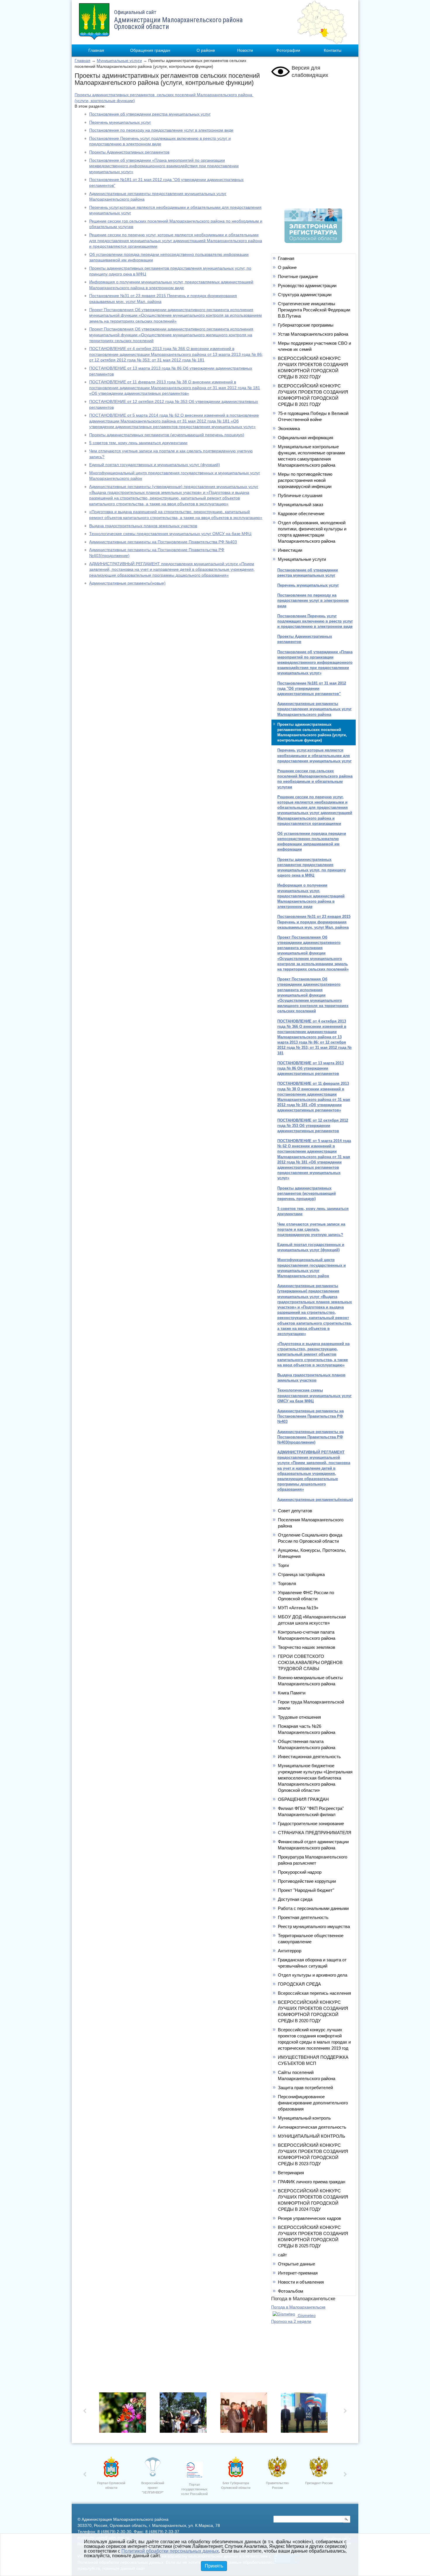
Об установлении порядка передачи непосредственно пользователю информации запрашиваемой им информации (312, 842)
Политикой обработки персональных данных (170, 2551)
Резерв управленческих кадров (309, 2218)
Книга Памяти (292, 1693)
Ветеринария (291, 2173)
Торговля (287, 1583)
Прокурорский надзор (300, 1872)
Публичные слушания (300, 495)
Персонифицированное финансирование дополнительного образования (313, 2103)
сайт (282, 2255)
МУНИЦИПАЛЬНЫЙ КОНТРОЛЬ (312, 2136)
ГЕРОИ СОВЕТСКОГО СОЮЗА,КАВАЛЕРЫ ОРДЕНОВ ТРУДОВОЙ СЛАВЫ (310, 1662)
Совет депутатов (295, 1511)
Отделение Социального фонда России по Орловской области (310, 1538)
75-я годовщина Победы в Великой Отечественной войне (313, 416)
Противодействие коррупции (307, 1881)
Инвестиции (290, 550)
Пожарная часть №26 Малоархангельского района (307, 1729)
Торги (283, 1565)
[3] (245, 2414)
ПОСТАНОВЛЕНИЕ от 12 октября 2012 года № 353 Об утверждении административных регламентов (313, 1126)
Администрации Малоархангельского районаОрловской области (178, 20)
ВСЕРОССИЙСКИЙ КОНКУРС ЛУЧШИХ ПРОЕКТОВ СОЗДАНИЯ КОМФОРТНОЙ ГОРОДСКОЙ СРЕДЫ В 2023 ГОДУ (313, 2154)
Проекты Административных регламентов (129, 152)
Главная (96, 50)
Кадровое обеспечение (301, 514)
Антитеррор (290, 1951)
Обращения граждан (150, 50)
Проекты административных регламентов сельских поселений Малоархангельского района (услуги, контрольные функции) (312, 732)
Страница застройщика (301, 1574)
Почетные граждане (298, 276)
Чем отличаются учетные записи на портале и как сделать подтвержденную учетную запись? (311, 1229)
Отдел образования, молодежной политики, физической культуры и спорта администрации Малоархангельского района (312, 532)
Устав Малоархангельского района (313, 334)
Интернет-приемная (298, 2273)
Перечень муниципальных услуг (120, 122)
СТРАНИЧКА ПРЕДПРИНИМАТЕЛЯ (315, 1833)
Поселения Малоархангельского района (311, 1523)
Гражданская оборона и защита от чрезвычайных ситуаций (312, 1963)
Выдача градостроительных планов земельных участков (143, 526)
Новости (245, 50)
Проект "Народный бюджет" (306, 1890)
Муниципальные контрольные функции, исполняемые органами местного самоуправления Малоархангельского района (311, 456)
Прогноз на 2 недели (291, 2321)
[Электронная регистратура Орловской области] (313, 242)
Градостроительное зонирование (311, 1824)
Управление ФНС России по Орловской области (306, 1596)
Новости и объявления (301, 2282)
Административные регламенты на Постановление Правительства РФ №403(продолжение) (311, 1437)
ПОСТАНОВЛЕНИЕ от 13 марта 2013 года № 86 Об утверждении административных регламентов (311, 1068)
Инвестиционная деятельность (309, 1757)
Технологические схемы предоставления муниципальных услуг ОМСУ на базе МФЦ (170, 534)
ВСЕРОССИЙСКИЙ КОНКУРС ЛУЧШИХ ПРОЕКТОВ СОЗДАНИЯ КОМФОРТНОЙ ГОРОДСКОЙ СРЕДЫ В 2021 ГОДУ (313, 395)
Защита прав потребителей (305, 2088)
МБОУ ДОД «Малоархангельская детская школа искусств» (312, 1620)
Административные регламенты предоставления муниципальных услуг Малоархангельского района (314, 709)
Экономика (289, 429)
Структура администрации (305, 295)
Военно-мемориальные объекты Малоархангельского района (310, 1681)
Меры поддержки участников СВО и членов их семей (314, 346)
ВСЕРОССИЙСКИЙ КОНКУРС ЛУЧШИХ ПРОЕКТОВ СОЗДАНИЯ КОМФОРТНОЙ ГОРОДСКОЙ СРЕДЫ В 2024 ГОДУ (313, 2200)
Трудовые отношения (299, 1717)
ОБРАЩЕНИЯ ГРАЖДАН (303, 1799)
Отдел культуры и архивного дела (313, 1975)
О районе (206, 50)
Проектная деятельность (303, 1917)
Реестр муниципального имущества (314, 1926)
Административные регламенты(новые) (127, 583)
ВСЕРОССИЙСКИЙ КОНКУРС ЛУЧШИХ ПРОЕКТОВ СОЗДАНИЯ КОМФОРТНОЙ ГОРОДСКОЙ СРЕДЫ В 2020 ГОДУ (313, 2011)
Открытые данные (296, 2264)
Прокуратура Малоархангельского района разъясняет (313, 1860)
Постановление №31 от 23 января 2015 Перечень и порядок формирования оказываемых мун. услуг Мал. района (314, 922)
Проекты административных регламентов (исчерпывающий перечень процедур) (167, 435)
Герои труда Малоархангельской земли (311, 1705)
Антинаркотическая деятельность (312, 2127)
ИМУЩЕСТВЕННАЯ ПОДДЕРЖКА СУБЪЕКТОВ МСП (313, 2060)
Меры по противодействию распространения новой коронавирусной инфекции (305, 480)
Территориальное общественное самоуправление (311, 1939)
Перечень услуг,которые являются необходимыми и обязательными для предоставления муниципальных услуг (314, 755)
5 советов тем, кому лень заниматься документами (138, 443)
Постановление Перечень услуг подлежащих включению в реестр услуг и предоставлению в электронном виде (315, 621)
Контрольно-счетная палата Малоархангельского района (307, 1635)
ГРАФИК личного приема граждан (312, 2182)
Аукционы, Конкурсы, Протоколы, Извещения (312, 1553)
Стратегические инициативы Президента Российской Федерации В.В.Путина (314, 310)
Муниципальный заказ (301, 505)
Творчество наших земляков (307, 1647)
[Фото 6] (124, 2414)
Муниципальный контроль (304, 2118)
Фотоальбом (290, 2291)
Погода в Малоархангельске (298, 2307)
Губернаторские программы (306, 325)
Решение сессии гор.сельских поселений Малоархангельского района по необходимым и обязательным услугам (315, 779)
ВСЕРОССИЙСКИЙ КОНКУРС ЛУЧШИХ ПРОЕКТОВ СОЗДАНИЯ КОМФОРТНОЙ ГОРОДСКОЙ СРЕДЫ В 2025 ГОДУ (313, 2237)
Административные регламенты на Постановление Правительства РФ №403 (163, 542)
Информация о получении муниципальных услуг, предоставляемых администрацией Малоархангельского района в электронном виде (311, 896)
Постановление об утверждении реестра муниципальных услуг (150, 114)
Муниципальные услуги (119, 61)
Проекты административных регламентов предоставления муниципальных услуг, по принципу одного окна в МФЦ (312, 868)
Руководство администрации (307, 286)
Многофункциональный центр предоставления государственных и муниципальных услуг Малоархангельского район (312, 1268)
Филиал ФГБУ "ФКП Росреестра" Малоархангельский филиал (311, 1811)
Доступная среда (295, 1899)
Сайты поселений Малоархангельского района (307, 2075)
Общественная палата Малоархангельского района (307, 1744)
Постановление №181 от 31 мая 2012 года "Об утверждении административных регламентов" (312, 688)
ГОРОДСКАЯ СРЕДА (299, 1984)
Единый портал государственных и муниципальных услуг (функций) (155, 465)
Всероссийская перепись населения (314, 1993)
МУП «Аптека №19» (298, 1608)
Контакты (333, 50)
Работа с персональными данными (313, 1908)
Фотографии (288, 50)
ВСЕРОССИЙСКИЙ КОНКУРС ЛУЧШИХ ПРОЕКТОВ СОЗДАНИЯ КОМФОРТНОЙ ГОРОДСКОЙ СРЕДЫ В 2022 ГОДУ (313, 368)
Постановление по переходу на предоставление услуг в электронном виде (161, 130)
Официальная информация (306, 438)
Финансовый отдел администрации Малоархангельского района (313, 1845)
